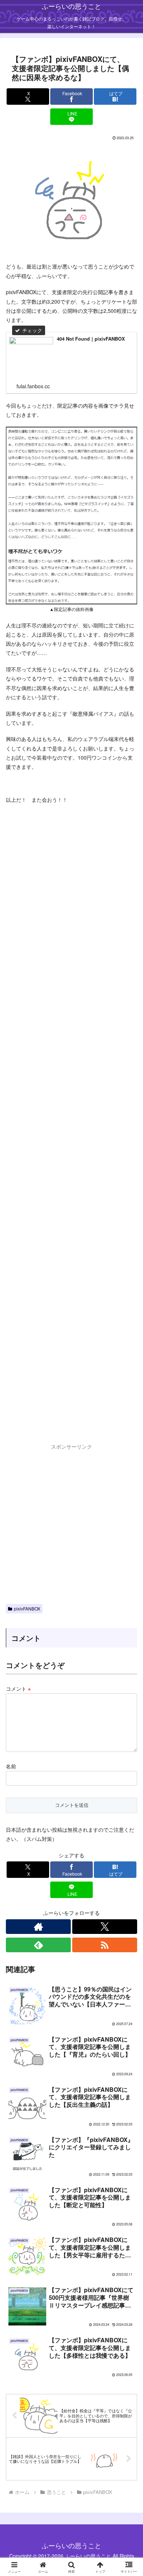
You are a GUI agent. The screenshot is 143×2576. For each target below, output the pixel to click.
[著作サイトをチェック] (38, 1927)
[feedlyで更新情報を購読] (38, 1945)
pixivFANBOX (27, 1608)
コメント (18, 1689)
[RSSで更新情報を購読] (105, 1945)
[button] (129, 1533)
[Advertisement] (71, 1131)
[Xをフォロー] (105, 1927)
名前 (11, 1766)
